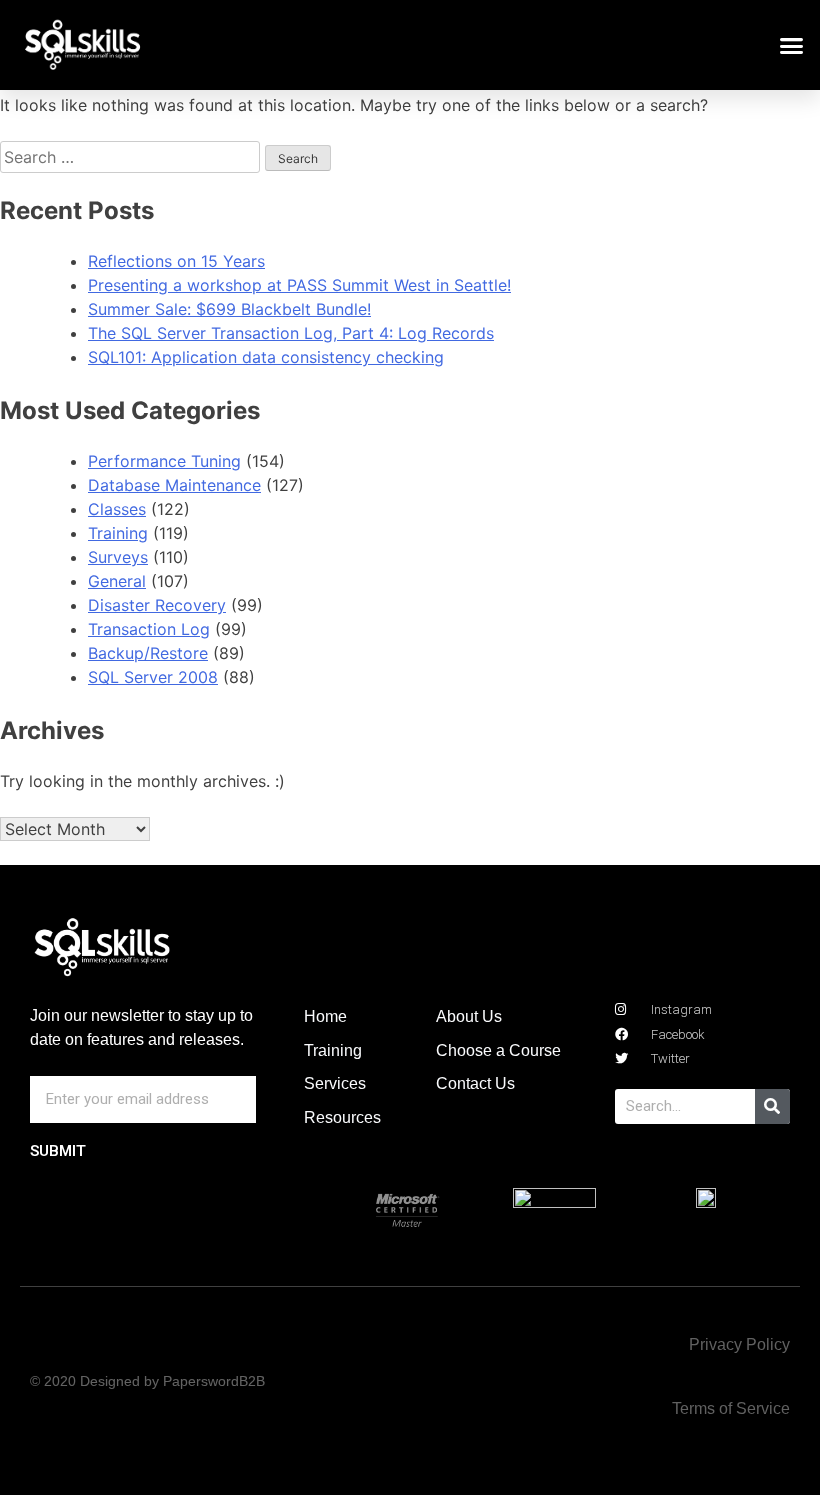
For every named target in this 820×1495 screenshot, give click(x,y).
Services (335, 1083)
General (117, 581)
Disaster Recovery (157, 605)
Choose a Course (498, 1050)
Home (325, 1016)
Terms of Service (731, 1408)
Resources (342, 1117)
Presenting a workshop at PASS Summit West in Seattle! (299, 285)
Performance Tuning (164, 461)
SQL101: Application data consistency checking (266, 357)
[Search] (772, 1106)
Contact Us (475, 1083)
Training (118, 533)
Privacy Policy (739, 1344)
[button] (792, 45)
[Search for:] (132, 157)
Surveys (118, 557)
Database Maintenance (174, 485)
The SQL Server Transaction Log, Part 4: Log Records (291, 333)
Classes (117, 509)
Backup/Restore (148, 653)
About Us (469, 1016)
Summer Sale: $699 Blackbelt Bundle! (229, 309)
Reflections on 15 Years (176, 261)
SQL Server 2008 (153, 677)
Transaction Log (149, 629)
